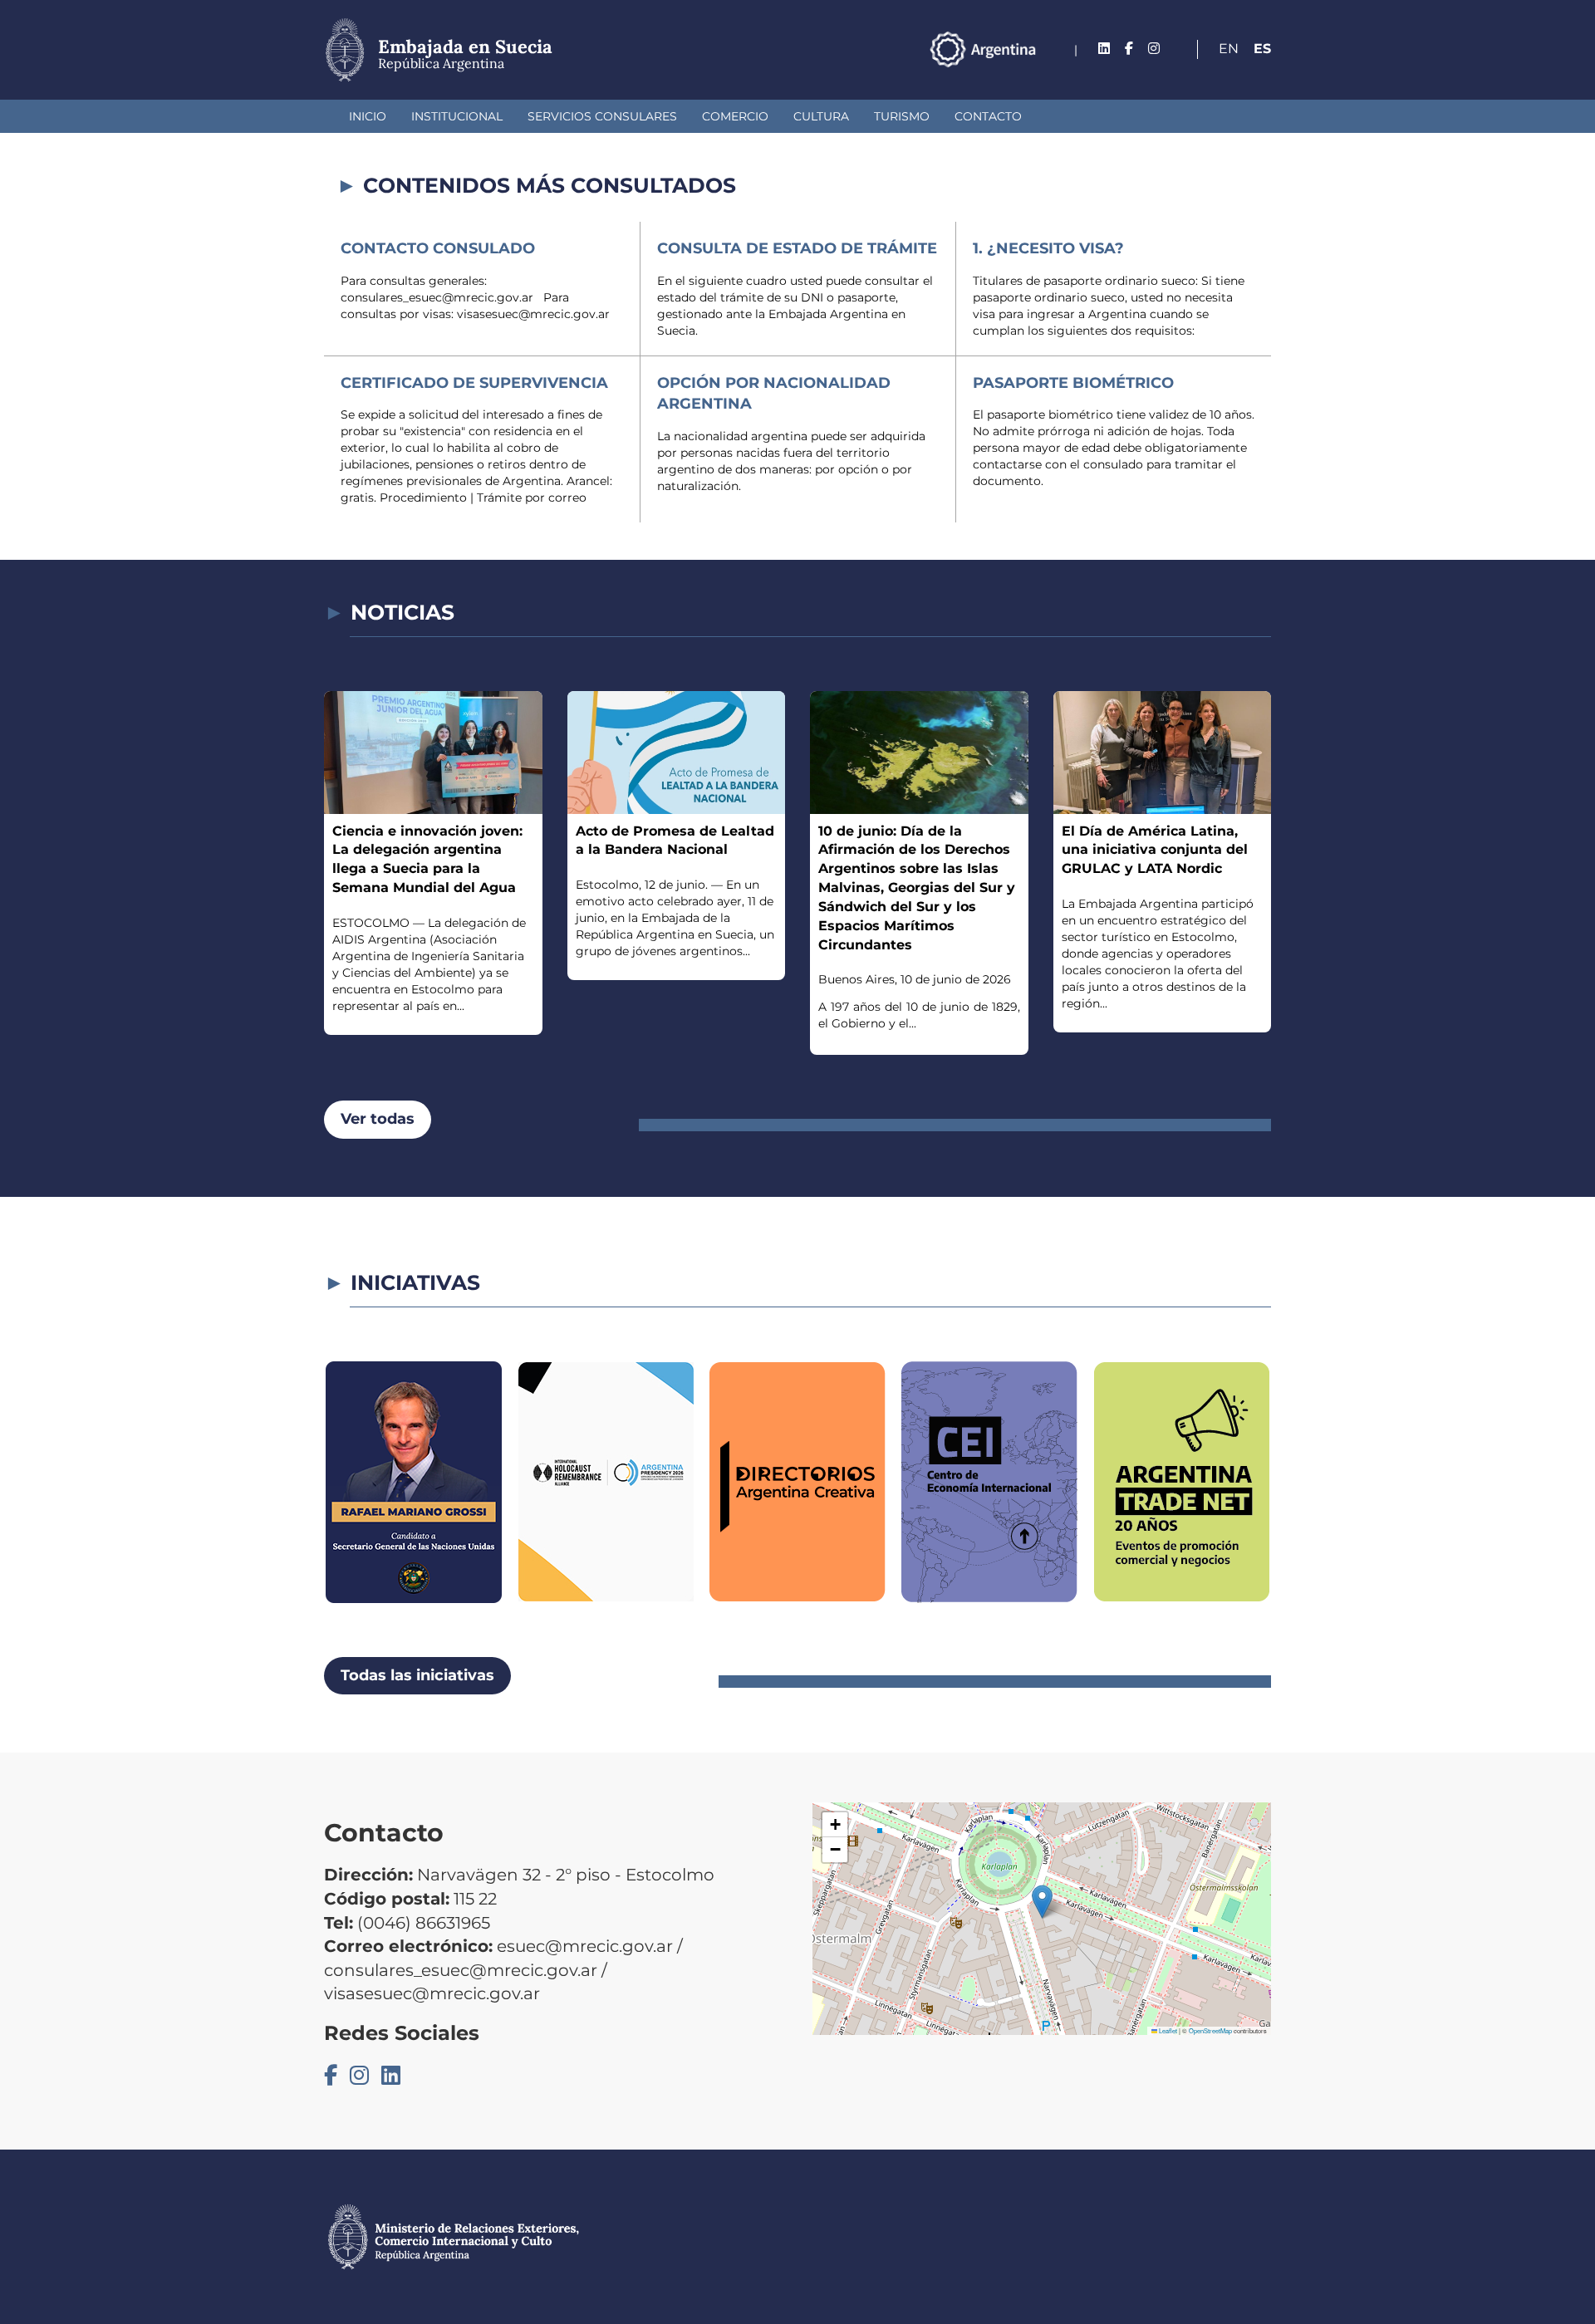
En (1229, 49)
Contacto (988, 116)
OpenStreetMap (1210, 2030)
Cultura (821, 116)
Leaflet (1167, 2030)
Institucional (457, 116)
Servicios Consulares (602, 116)
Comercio (735, 116)
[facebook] (1129, 49)
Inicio (368, 116)
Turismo (902, 116)
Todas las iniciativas (417, 1675)
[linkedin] (1104, 49)
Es (1262, 49)
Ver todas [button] (378, 1119)
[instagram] (1154, 49)
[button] (1042, 1902)
